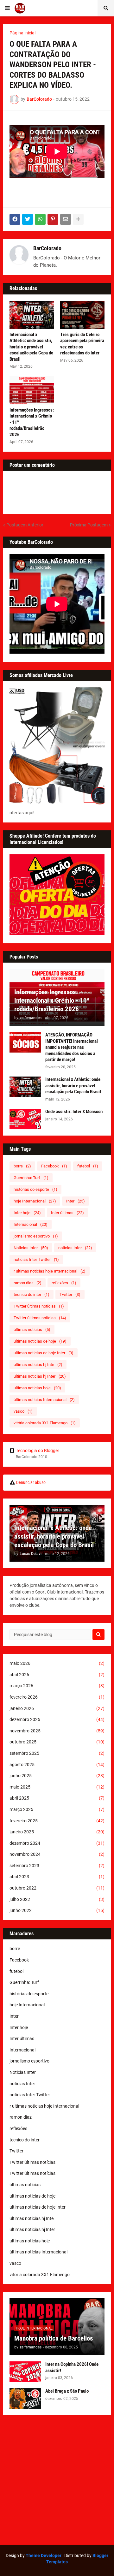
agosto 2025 (57, 1765)
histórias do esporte (35, 1189)
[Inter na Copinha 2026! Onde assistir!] (25, 2372)
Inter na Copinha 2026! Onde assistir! (72, 2367)
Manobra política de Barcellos (54, 2338)
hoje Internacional (35, 1201)
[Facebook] (15, 219)
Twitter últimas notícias (39, 1306)
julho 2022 (57, 1899)
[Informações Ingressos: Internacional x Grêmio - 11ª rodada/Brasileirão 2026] (32, 390)
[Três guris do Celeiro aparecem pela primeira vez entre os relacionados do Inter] (82, 315)
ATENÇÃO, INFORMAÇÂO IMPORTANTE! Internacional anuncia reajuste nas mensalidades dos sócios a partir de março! (72, 1047)
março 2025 (57, 1809)
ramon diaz (28, 1283)
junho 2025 (57, 1776)
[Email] (66, 219)
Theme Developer (44, 2555)
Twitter (70, 1294)
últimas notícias (32, 1330)
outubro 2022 (57, 1888)
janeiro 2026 (57, 1708)
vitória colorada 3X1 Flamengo (45, 1423)
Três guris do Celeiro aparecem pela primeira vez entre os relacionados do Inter (82, 344)
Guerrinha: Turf (31, 1178)
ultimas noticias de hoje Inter (44, 1353)
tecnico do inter (32, 1294)
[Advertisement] (57, 2480)
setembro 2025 (57, 1753)
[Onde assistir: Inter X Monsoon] (25, 1119)
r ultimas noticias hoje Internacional (50, 1271)
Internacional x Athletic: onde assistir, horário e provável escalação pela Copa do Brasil (31, 347)
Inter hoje (27, 1213)
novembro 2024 (57, 1854)
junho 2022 (57, 1910)
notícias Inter (75, 1248)
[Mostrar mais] (78, 219)
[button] (7, 8)
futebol (88, 1166)
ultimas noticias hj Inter (40, 1376)
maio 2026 (57, 1663)
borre (22, 1166)
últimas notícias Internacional (44, 1400)
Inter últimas (67, 1213)
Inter (76, 1201)
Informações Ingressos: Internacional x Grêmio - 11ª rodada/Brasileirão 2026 (32, 422)
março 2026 (57, 1686)
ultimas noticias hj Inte (38, 1365)
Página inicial (22, 33)
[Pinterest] (53, 219)
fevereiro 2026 (57, 1697)
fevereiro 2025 (57, 1821)
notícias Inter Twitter (36, 1259)
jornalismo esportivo (36, 1236)
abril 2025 (57, 1798)
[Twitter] (28, 219)
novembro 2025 (57, 1731)
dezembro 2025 (57, 1719)
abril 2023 (57, 1877)
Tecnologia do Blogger (38, 1451)
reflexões (64, 1283)
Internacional (31, 1224)
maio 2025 (57, 1787)
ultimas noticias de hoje (40, 1341)
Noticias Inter (31, 1248)
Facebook (54, 1166)
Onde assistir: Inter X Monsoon (74, 1112)
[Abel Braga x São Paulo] (25, 2398)
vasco (23, 1411)
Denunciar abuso (31, 1482)
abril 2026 (57, 1675)
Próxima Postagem (89, 525)
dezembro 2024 (57, 1843)
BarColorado (47, 248)
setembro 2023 (57, 1866)
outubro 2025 (57, 1742)
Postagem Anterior (25, 525)
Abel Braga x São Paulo (67, 2391)
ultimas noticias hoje (37, 1388)
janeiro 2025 (57, 1832)
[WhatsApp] (40, 219)
